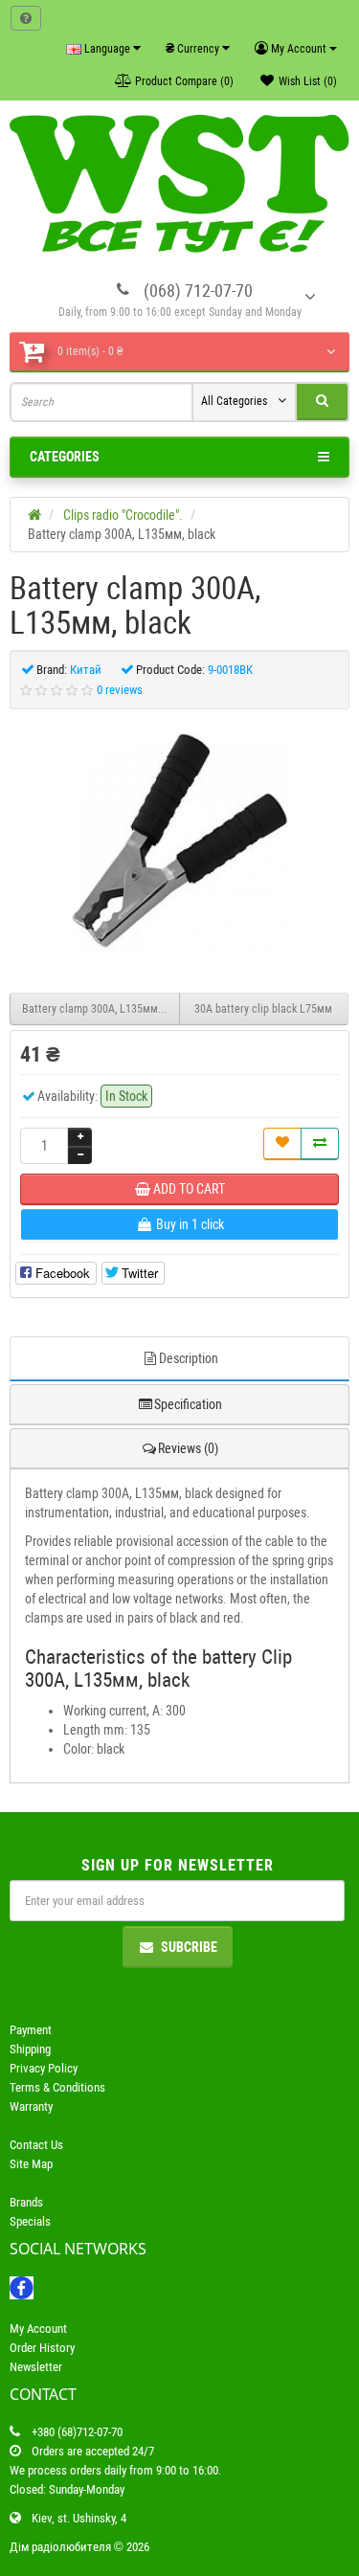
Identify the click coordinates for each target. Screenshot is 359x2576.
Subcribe (189, 1947)
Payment (31, 2030)
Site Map (31, 2164)
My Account (38, 2329)
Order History (42, 2348)
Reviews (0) (188, 1448)
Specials (30, 2221)
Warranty (31, 2106)
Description (189, 1358)
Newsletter (36, 2367)
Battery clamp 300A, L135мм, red (100, 1009)
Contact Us (36, 2145)
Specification (188, 1404)
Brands (26, 2202)
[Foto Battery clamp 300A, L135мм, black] (180, 841)
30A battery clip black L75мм (263, 1009)
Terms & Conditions (57, 2087)
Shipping (30, 2049)
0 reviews (120, 690)
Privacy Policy (44, 2068)
